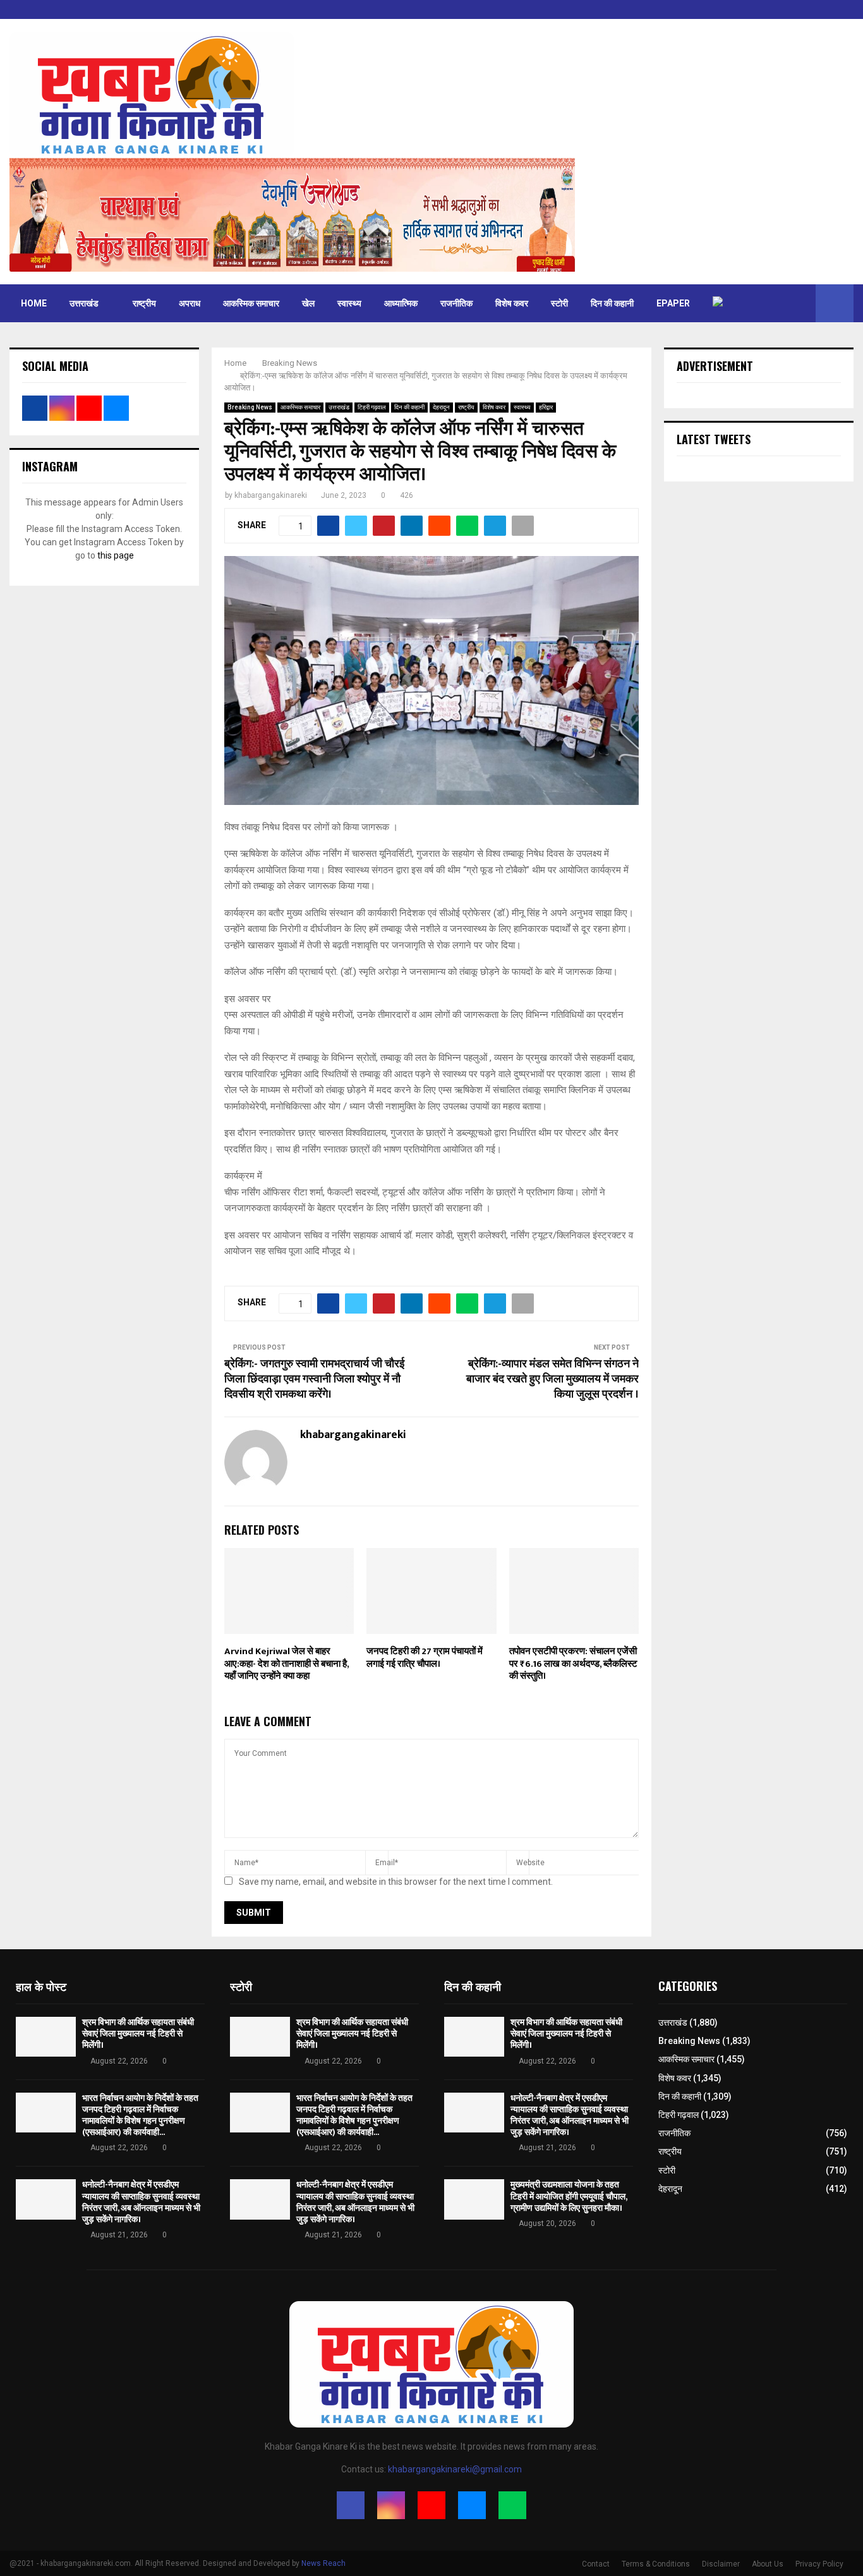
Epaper (673, 303)
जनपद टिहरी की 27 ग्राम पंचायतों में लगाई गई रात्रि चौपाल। (425, 1658)
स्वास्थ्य (349, 303)
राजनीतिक (456, 303)
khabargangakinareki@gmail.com (455, 2469)
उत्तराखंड (84, 303)
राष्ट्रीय (144, 303)
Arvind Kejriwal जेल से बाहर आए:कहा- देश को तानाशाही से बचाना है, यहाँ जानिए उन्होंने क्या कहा (287, 1664)
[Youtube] (431, 2505)
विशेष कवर (512, 303)
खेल (308, 303)
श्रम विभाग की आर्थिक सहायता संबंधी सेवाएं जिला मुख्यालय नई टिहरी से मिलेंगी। (138, 2034)
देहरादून (441, 407)
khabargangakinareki (271, 495)
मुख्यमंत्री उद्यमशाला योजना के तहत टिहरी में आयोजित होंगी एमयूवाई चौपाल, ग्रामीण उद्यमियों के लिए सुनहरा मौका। (569, 2196)
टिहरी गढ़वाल (372, 407)
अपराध (190, 303)
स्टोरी (559, 303)
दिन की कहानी (612, 303)
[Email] (472, 2505)
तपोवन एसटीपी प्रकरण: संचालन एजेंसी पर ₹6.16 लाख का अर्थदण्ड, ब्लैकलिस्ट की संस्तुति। (573, 1664)
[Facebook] (351, 2505)
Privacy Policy (819, 2564)
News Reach (323, 2563)
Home (34, 303)
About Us (768, 2564)
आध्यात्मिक (401, 303)
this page (116, 555)
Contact (596, 2564)
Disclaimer (721, 2564)
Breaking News (250, 407)
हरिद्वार (546, 407)
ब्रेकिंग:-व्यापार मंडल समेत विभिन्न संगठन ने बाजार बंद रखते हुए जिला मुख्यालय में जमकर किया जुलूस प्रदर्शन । (552, 1379)
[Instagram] (391, 2505)
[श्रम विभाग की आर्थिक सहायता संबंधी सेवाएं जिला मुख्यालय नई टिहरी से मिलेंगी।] (46, 2037)
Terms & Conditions (656, 2564)
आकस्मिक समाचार (251, 303)
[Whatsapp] (512, 2505)
